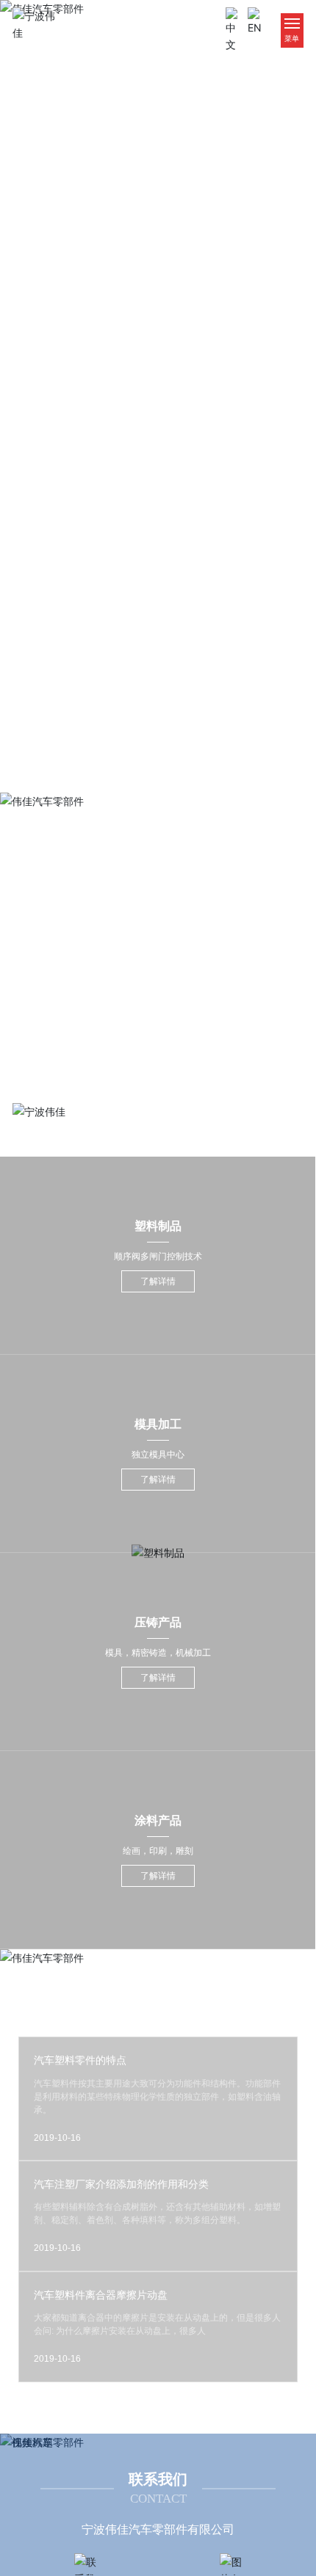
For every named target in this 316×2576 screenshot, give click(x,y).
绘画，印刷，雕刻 (158, 1851)
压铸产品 (158, 1622)
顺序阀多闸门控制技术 (158, 1256)
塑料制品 (158, 1226)
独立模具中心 (158, 1455)
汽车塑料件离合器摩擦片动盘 (101, 2295)
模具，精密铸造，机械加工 (158, 1653)
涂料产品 (158, 1820)
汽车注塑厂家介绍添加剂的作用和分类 (121, 2184)
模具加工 (158, 1424)
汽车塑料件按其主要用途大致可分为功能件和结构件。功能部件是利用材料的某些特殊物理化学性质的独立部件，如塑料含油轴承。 (157, 2097)
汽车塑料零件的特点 (80, 2060)
